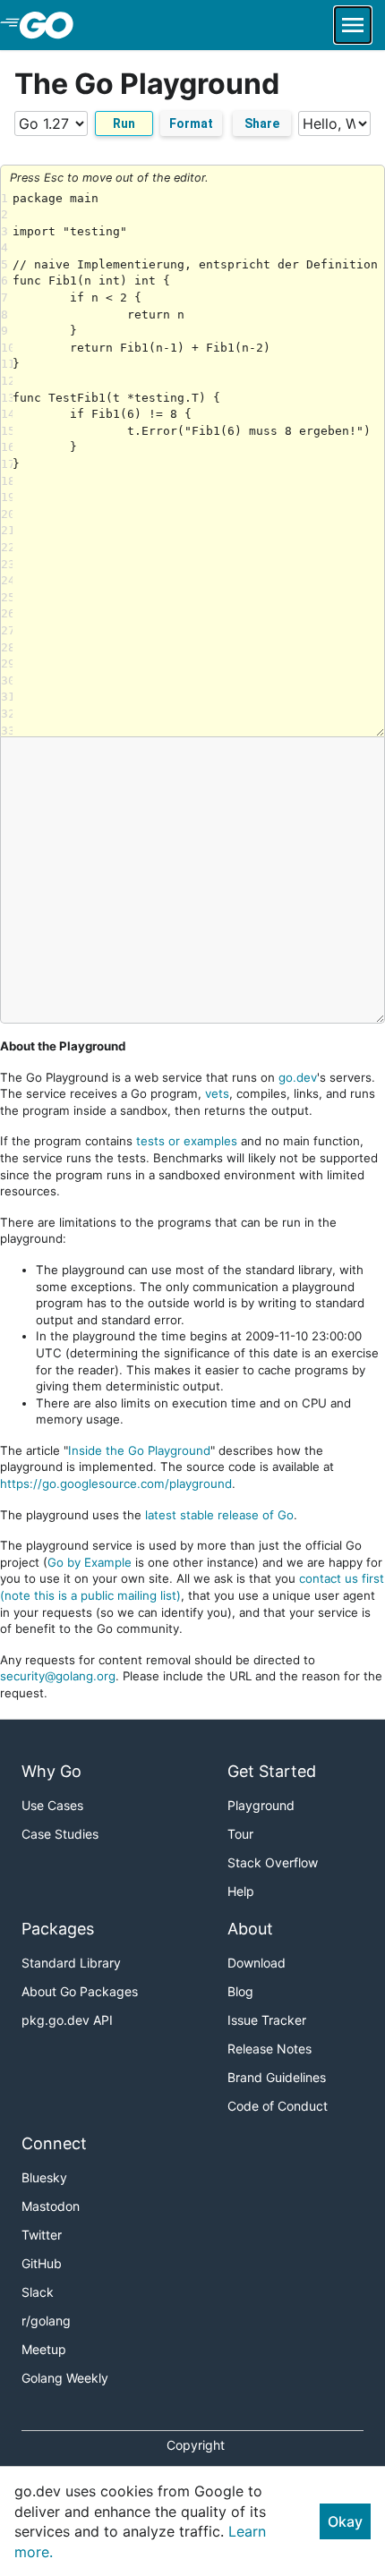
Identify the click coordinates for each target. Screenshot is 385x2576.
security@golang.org (58, 1676)
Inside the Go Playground (139, 1450)
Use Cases (52, 1805)
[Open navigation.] (353, 25)
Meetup (44, 2349)
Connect (54, 2143)
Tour (240, 1834)
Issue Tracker (267, 2020)
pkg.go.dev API (67, 2020)
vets (217, 1093)
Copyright (196, 2445)
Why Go (51, 1771)
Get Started (272, 1771)
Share (262, 123)
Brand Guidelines (277, 2077)
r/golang (46, 2321)
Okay (345, 2521)
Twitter (42, 2235)
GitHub (42, 2263)
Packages (58, 1929)
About (250, 1929)
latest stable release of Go (219, 1515)
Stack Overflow (273, 1862)
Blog (240, 1991)
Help (241, 1891)
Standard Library (71, 1963)
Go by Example (90, 1562)
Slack (38, 2292)
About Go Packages (80, 1991)
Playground (261, 1805)
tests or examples (187, 1141)
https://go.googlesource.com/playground (116, 1484)
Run (124, 123)
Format (191, 123)
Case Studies (60, 1834)
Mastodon (51, 2206)
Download (257, 1963)
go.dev (298, 1077)
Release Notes (269, 2049)
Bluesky (44, 2177)
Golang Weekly (65, 2378)
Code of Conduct (278, 2106)
